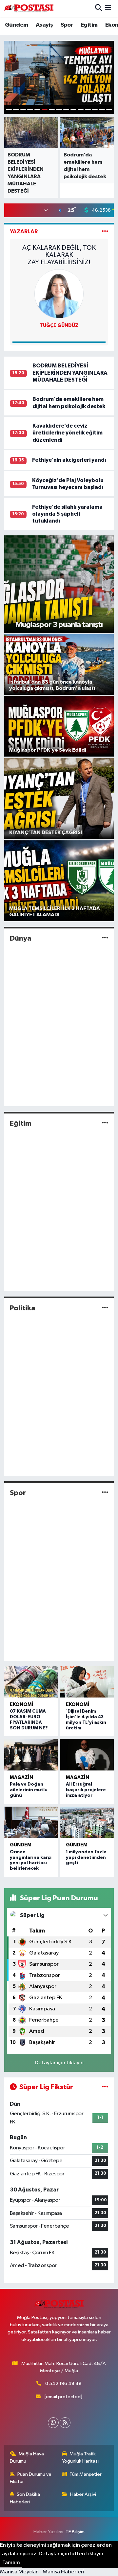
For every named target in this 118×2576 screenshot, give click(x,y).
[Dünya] (105, 938)
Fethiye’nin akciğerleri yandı (69, 460)
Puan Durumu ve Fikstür (31, 2478)
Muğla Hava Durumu (27, 2458)
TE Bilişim (75, 2532)
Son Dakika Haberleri (25, 2498)
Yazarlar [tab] (24, 232)
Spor (67, 25)
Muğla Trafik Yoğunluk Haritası (80, 2458)
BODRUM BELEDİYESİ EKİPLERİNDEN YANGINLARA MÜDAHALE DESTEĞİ (70, 373)
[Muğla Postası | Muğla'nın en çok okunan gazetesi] (29, 8)
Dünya (21, 938)
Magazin (21, 1778)
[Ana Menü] (108, 8)
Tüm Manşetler (86, 2474)
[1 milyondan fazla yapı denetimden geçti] (87, 1822)
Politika (23, 1308)
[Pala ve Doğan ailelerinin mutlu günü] (31, 1755)
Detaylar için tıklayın (59, 2063)
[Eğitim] (105, 1123)
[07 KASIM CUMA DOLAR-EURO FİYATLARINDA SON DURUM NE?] (31, 1682)
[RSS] (65, 2423)
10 (73, 109)
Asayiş (44, 25)
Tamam (11, 2563)
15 (109, 109)
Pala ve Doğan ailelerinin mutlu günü (29, 1790)
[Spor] (105, 1493)
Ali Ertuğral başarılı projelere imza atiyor (86, 1790)
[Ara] (98, 8)
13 (95, 109)
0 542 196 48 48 (63, 2384)
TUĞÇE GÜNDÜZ (59, 326)
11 (81, 109)
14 (102, 109)
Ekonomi (22, 1705)
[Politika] (105, 1308)
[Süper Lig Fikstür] (105, 2087)
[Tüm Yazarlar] (105, 232)
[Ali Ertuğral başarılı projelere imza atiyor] (87, 1755)
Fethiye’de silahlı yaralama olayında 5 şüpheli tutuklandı (67, 514)
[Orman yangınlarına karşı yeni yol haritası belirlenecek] (31, 1822)
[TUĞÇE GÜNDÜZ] (59, 294)
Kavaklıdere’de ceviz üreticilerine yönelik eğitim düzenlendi (68, 433)
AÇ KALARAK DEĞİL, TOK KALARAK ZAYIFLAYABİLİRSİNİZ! (59, 255)
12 (88, 109)
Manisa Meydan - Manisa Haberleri (42, 2572)
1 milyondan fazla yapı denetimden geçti (86, 1858)
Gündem (16, 25)
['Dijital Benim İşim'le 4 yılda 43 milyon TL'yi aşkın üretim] (87, 1682)
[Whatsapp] (53, 2423)
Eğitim (89, 25)
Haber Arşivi (83, 2494)
